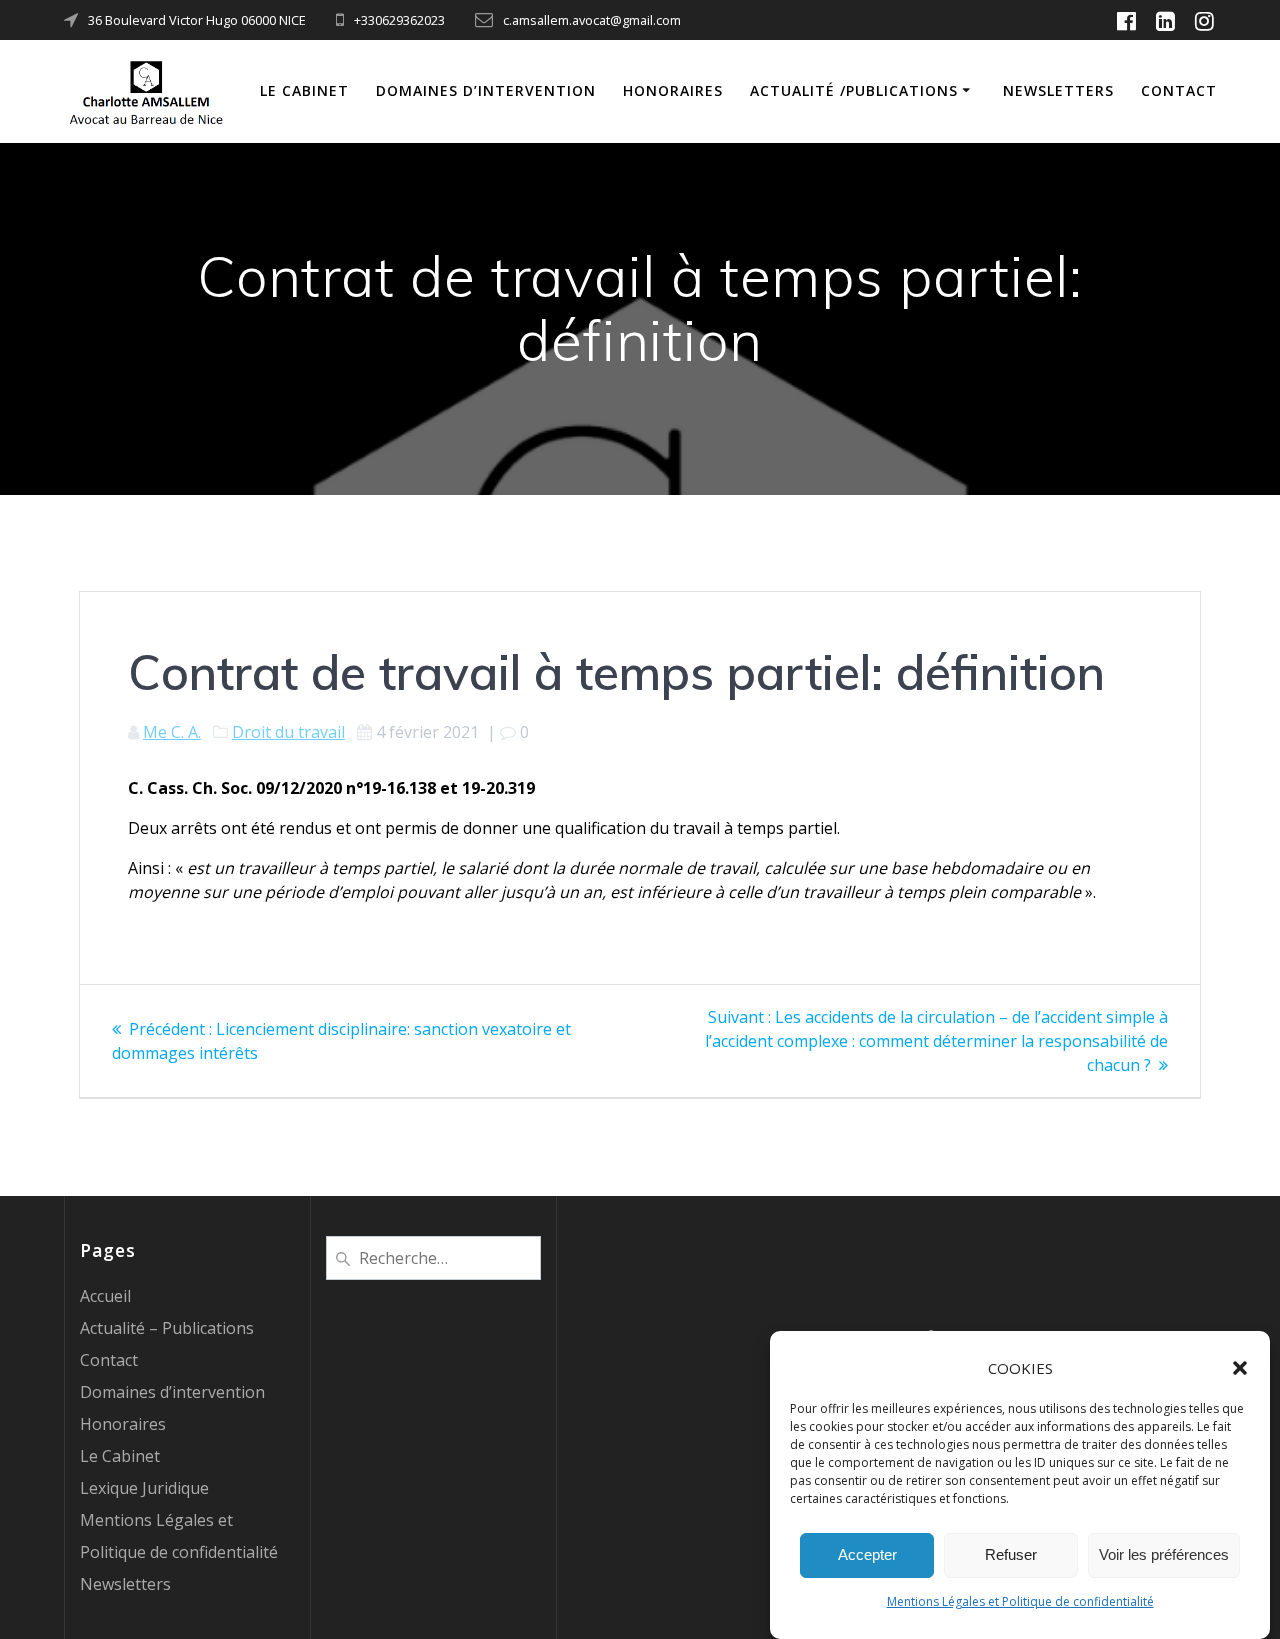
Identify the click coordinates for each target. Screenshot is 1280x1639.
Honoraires (673, 90)
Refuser (1011, 1555)
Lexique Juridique (144, 1488)
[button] (1240, 1368)
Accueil (105, 1296)
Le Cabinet (304, 90)
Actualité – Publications (167, 1328)
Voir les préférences (1164, 1555)
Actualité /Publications (854, 90)
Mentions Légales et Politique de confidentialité (1020, 1601)
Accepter (867, 1555)
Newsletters (1058, 90)
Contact (1179, 90)
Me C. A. (172, 732)
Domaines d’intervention (486, 90)
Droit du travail (288, 732)
